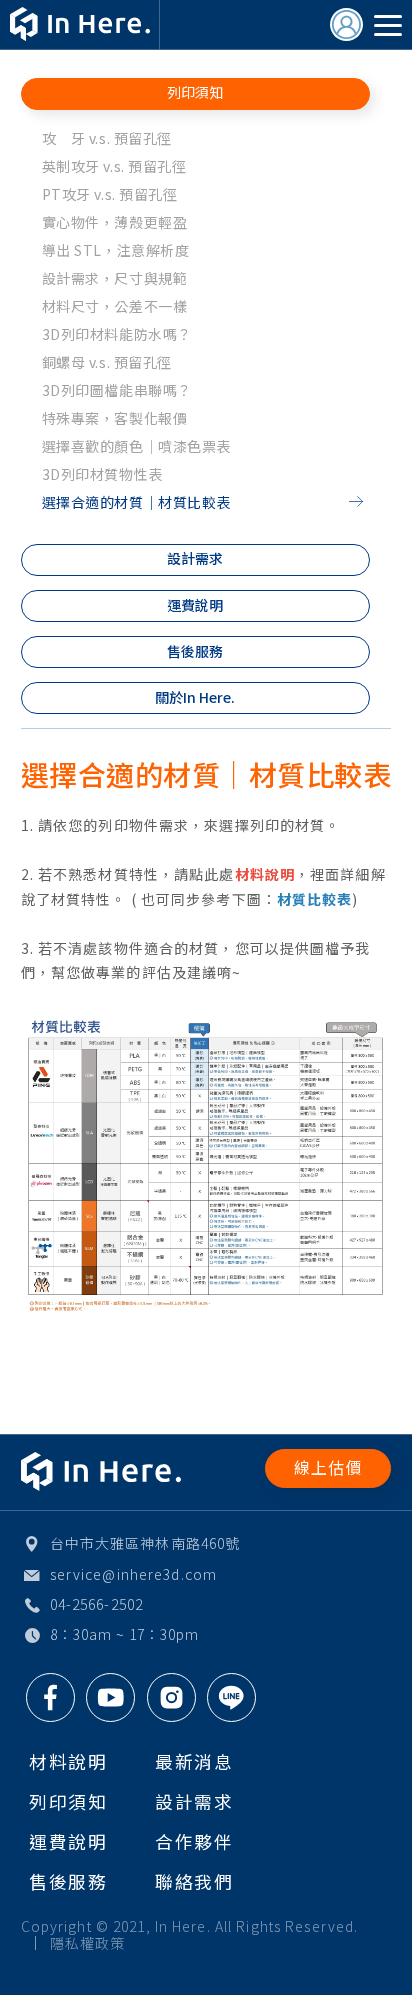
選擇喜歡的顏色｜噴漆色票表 (136, 446)
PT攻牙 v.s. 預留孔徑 (110, 194)
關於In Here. (195, 697)
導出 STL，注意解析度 (116, 250)
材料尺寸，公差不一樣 (115, 306)
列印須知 (195, 92)
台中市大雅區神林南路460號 (145, 1543)
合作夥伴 (194, 1841)
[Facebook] (50, 1697)
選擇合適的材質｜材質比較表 (136, 502)
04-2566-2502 (96, 1604)
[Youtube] (110, 1697)
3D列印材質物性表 (102, 474)
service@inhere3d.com (133, 1574)
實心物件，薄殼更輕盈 (115, 222)
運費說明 (195, 605)
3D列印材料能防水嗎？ (117, 334)
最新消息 (194, 1761)
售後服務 (195, 651)
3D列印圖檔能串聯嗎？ (117, 390)
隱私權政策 (88, 1943)
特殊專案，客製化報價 (115, 418)
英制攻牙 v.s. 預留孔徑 (114, 166)
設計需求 (195, 558)
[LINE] (231, 1697)
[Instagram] (171, 1697)
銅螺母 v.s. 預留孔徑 (107, 362)
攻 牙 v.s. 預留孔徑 (107, 138)
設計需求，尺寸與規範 (115, 278)
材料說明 (68, 1761)
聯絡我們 (194, 1881)
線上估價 (328, 1467)
